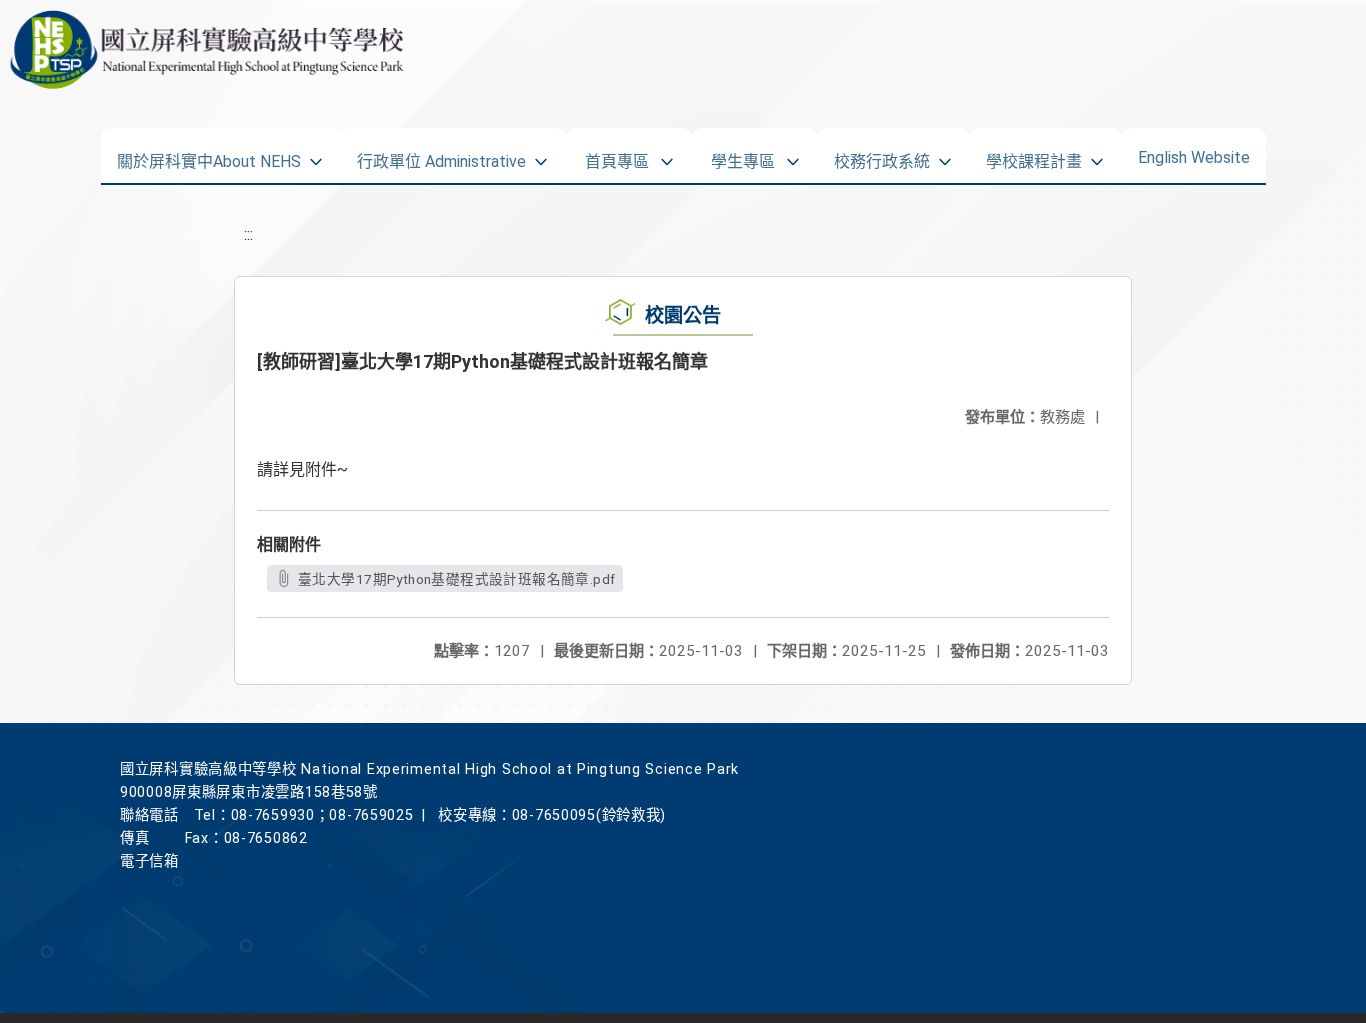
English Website (1194, 153)
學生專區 (743, 155)
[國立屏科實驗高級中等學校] (202, 50)
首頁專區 (617, 155)
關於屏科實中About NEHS (209, 155)
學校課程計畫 (1034, 155)
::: (248, 234)
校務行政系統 (882, 155)
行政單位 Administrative (441, 155)
